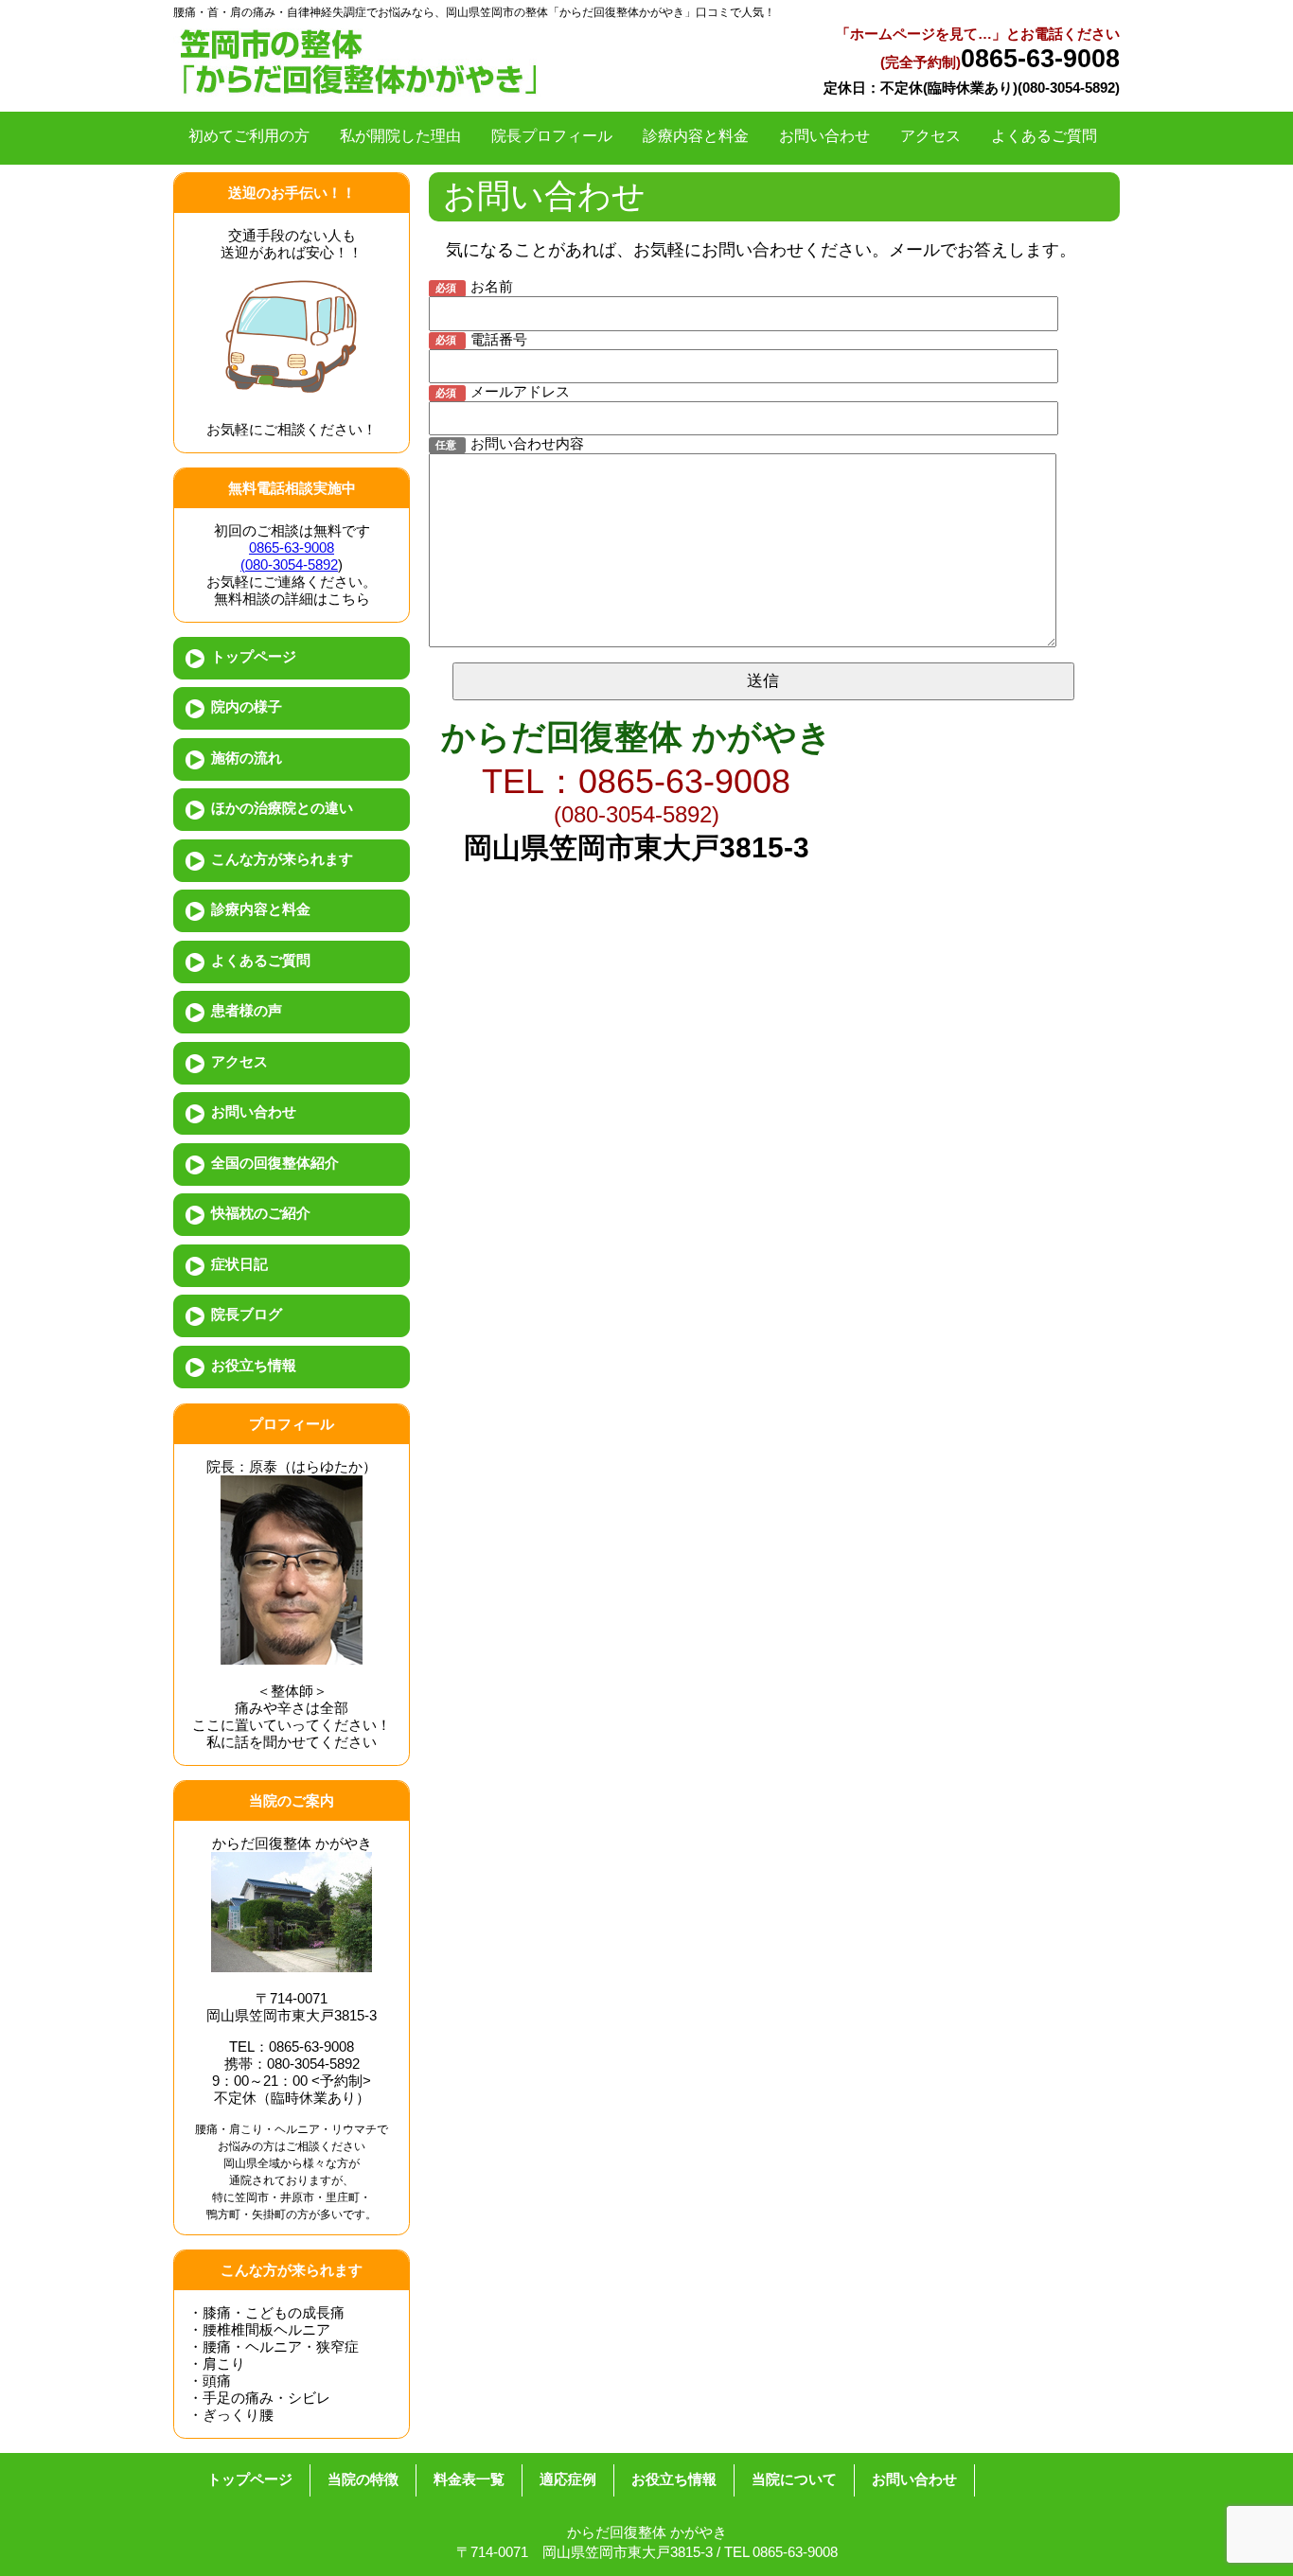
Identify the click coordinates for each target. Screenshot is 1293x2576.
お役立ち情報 (254, 1365)
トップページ (254, 656)
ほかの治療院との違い (282, 808)
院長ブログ (247, 1314)
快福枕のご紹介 (261, 1213)
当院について (794, 2479)
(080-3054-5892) (637, 814)
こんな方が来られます (282, 859)
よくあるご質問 (1044, 136)
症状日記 (239, 1264)
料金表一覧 (469, 2479)
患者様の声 (247, 1010)
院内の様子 (247, 706)
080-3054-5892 (1069, 88)
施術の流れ (247, 758)
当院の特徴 (363, 2479)
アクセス (930, 136)
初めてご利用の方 (249, 136)
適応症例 (568, 2479)
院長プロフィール (552, 136)
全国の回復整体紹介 (275, 1163)
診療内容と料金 (696, 136)
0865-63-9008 (1040, 59)
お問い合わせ (824, 136)
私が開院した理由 (400, 136)
